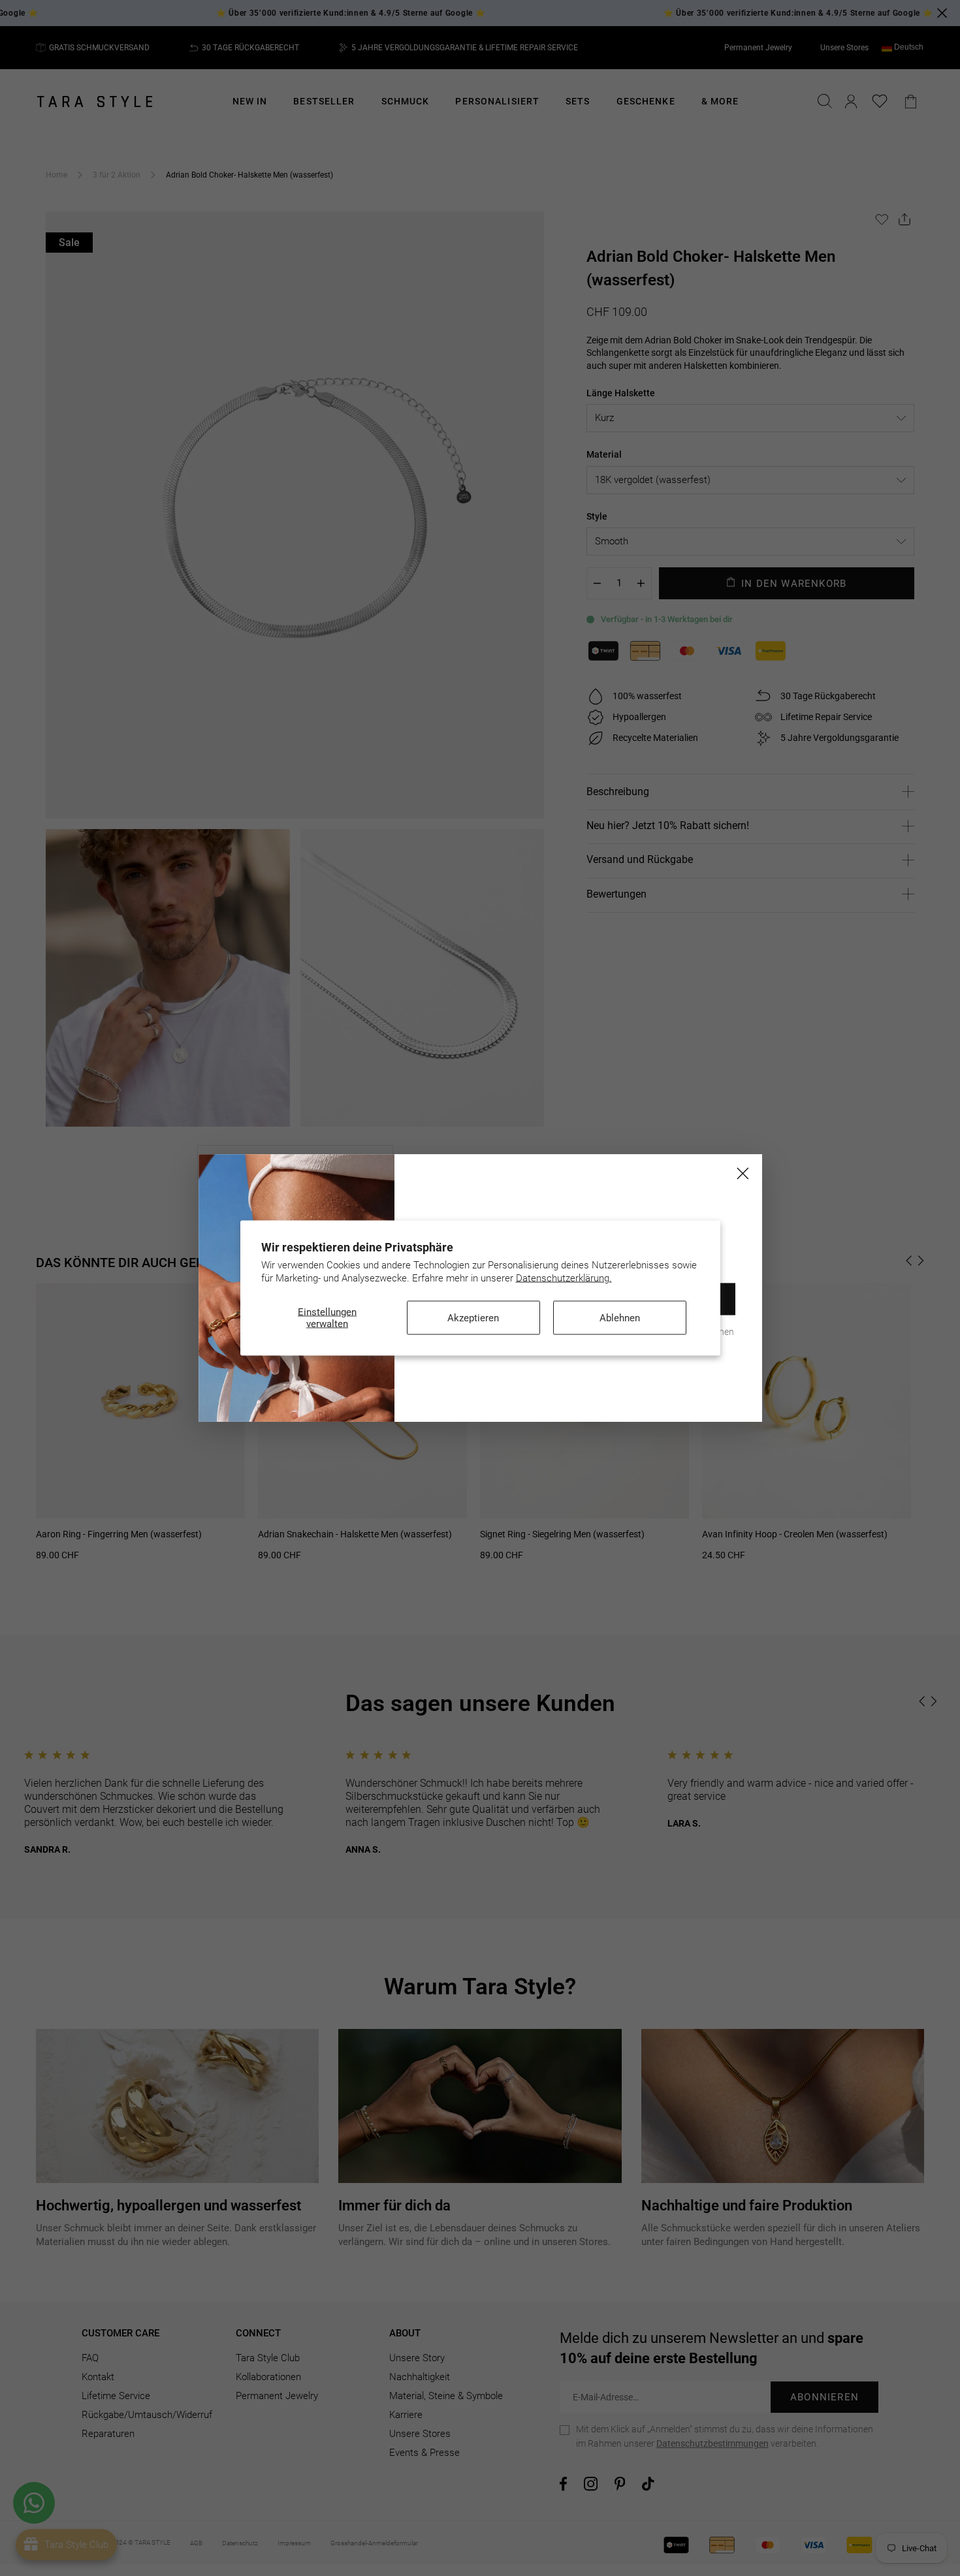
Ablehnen (620, 1318)
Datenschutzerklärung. (564, 1278)
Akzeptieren (473, 1318)
